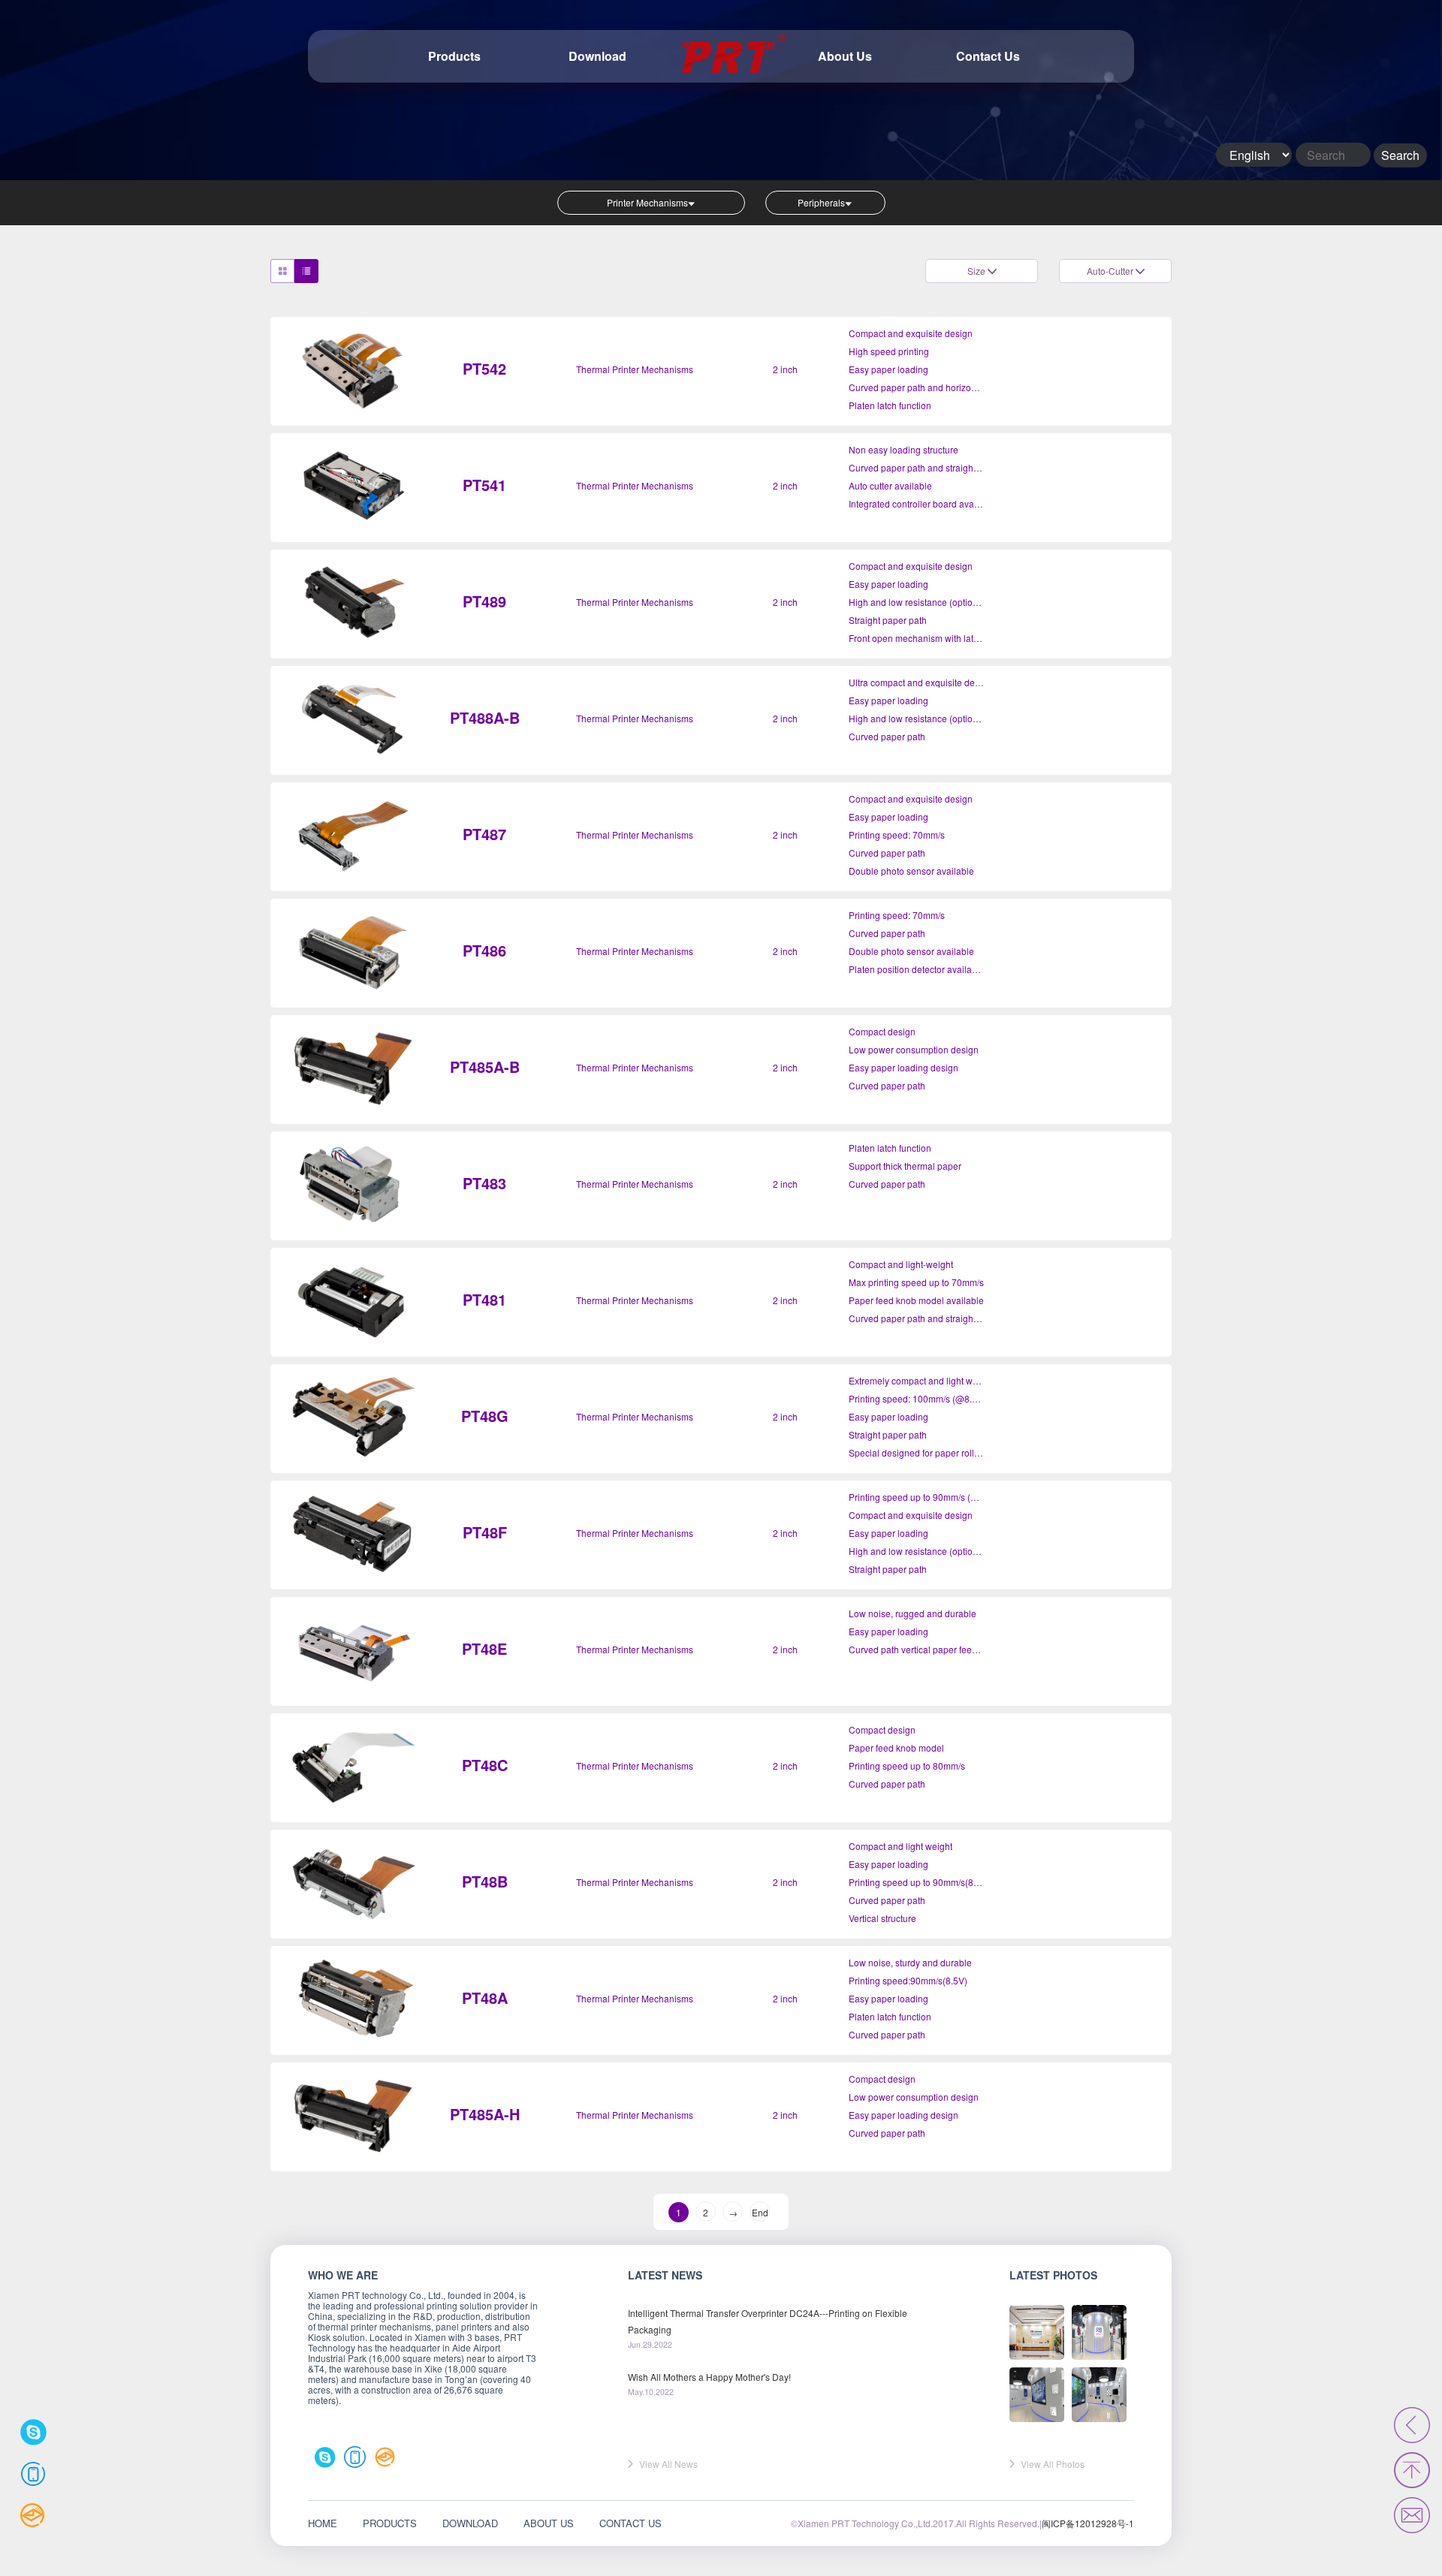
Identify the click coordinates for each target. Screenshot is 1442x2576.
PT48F (485, 1532)
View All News (668, 2464)
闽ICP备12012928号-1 (1088, 2523)
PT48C (485, 1765)
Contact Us (988, 56)
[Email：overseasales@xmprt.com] (385, 2457)
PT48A (485, 1998)
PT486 (484, 950)
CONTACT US (630, 2523)
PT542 (484, 368)
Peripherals (821, 202)
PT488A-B (485, 717)
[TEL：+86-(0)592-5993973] (33, 2474)
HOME (323, 2523)
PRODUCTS (390, 2523)
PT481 (484, 1299)
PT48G (485, 1416)
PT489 (484, 601)
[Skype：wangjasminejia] (325, 2457)
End (760, 2212)
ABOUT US (549, 2523)
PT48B (485, 1881)
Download (597, 56)
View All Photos (1053, 2464)
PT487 (484, 834)
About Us (845, 56)
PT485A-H (485, 2114)
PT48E (484, 1648)
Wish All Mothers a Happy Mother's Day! (709, 2377)
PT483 (484, 1183)
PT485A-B (485, 1067)
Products (454, 56)
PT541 (484, 485)
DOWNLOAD (470, 2523)
